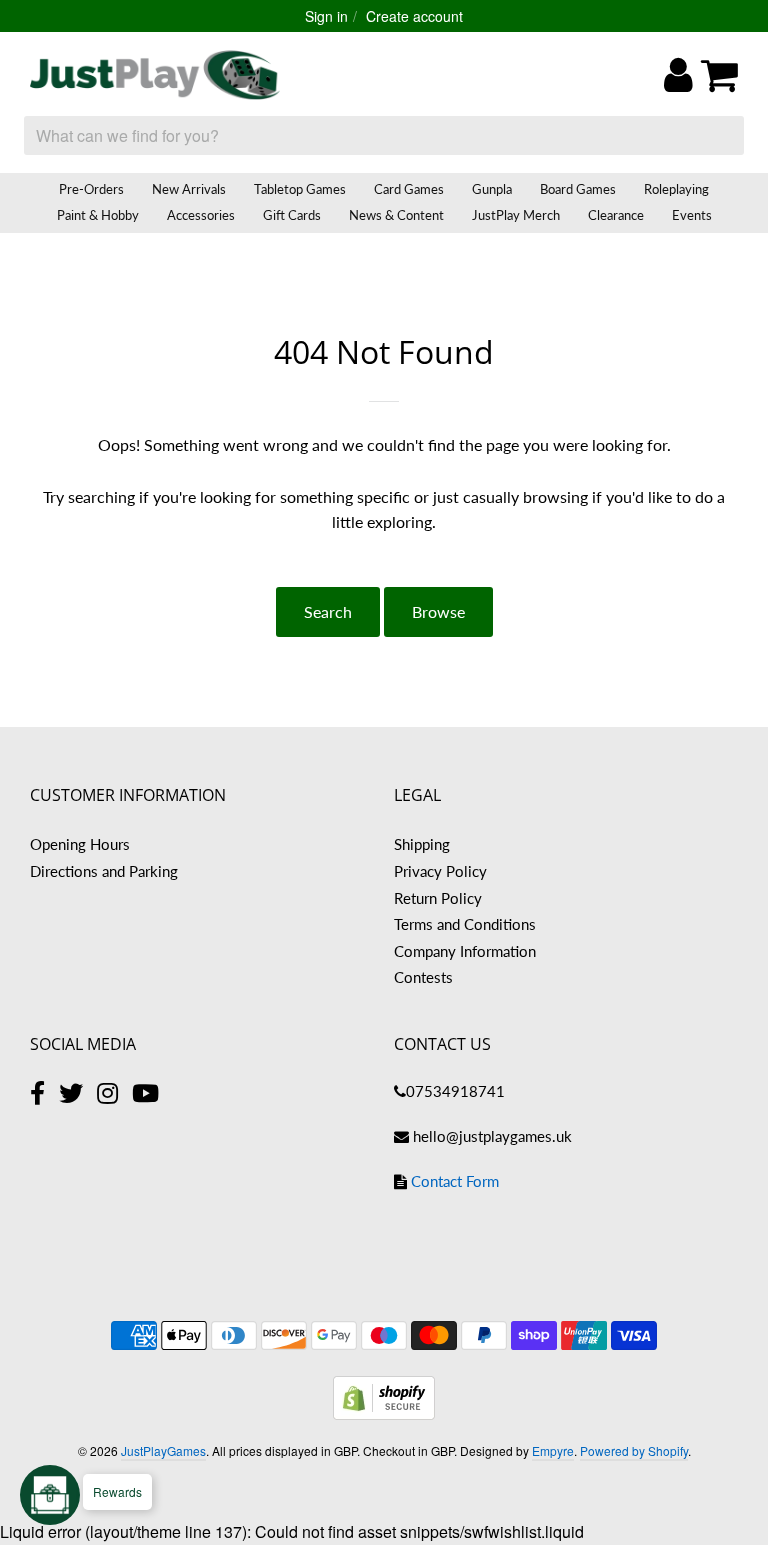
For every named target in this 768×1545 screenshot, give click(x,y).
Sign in (326, 16)
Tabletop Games (300, 189)
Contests (423, 977)
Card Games (409, 189)
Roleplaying (676, 189)
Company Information (465, 951)
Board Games (578, 189)
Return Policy (438, 898)
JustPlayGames (163, 1450)
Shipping (422, 844)
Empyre (553, 1450)
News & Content (396, 215)
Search (328, 611)
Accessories (201, 215)
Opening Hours (80, 844)
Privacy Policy (440, 871)
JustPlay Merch (516, 215)
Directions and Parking (104, 871)
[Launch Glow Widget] (50, 1495)
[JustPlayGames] (155, 75)
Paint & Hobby (98, 215)
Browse (438, 611)
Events (692, 215)
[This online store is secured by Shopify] (384, 1413)
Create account (414, 16)
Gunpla (492, 189)
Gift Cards (292, 215)
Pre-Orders (91, 189)
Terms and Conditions (465, 924)
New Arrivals (189, 189)
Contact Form (455, 1181)
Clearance (616, 215)
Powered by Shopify (634, 1450)
